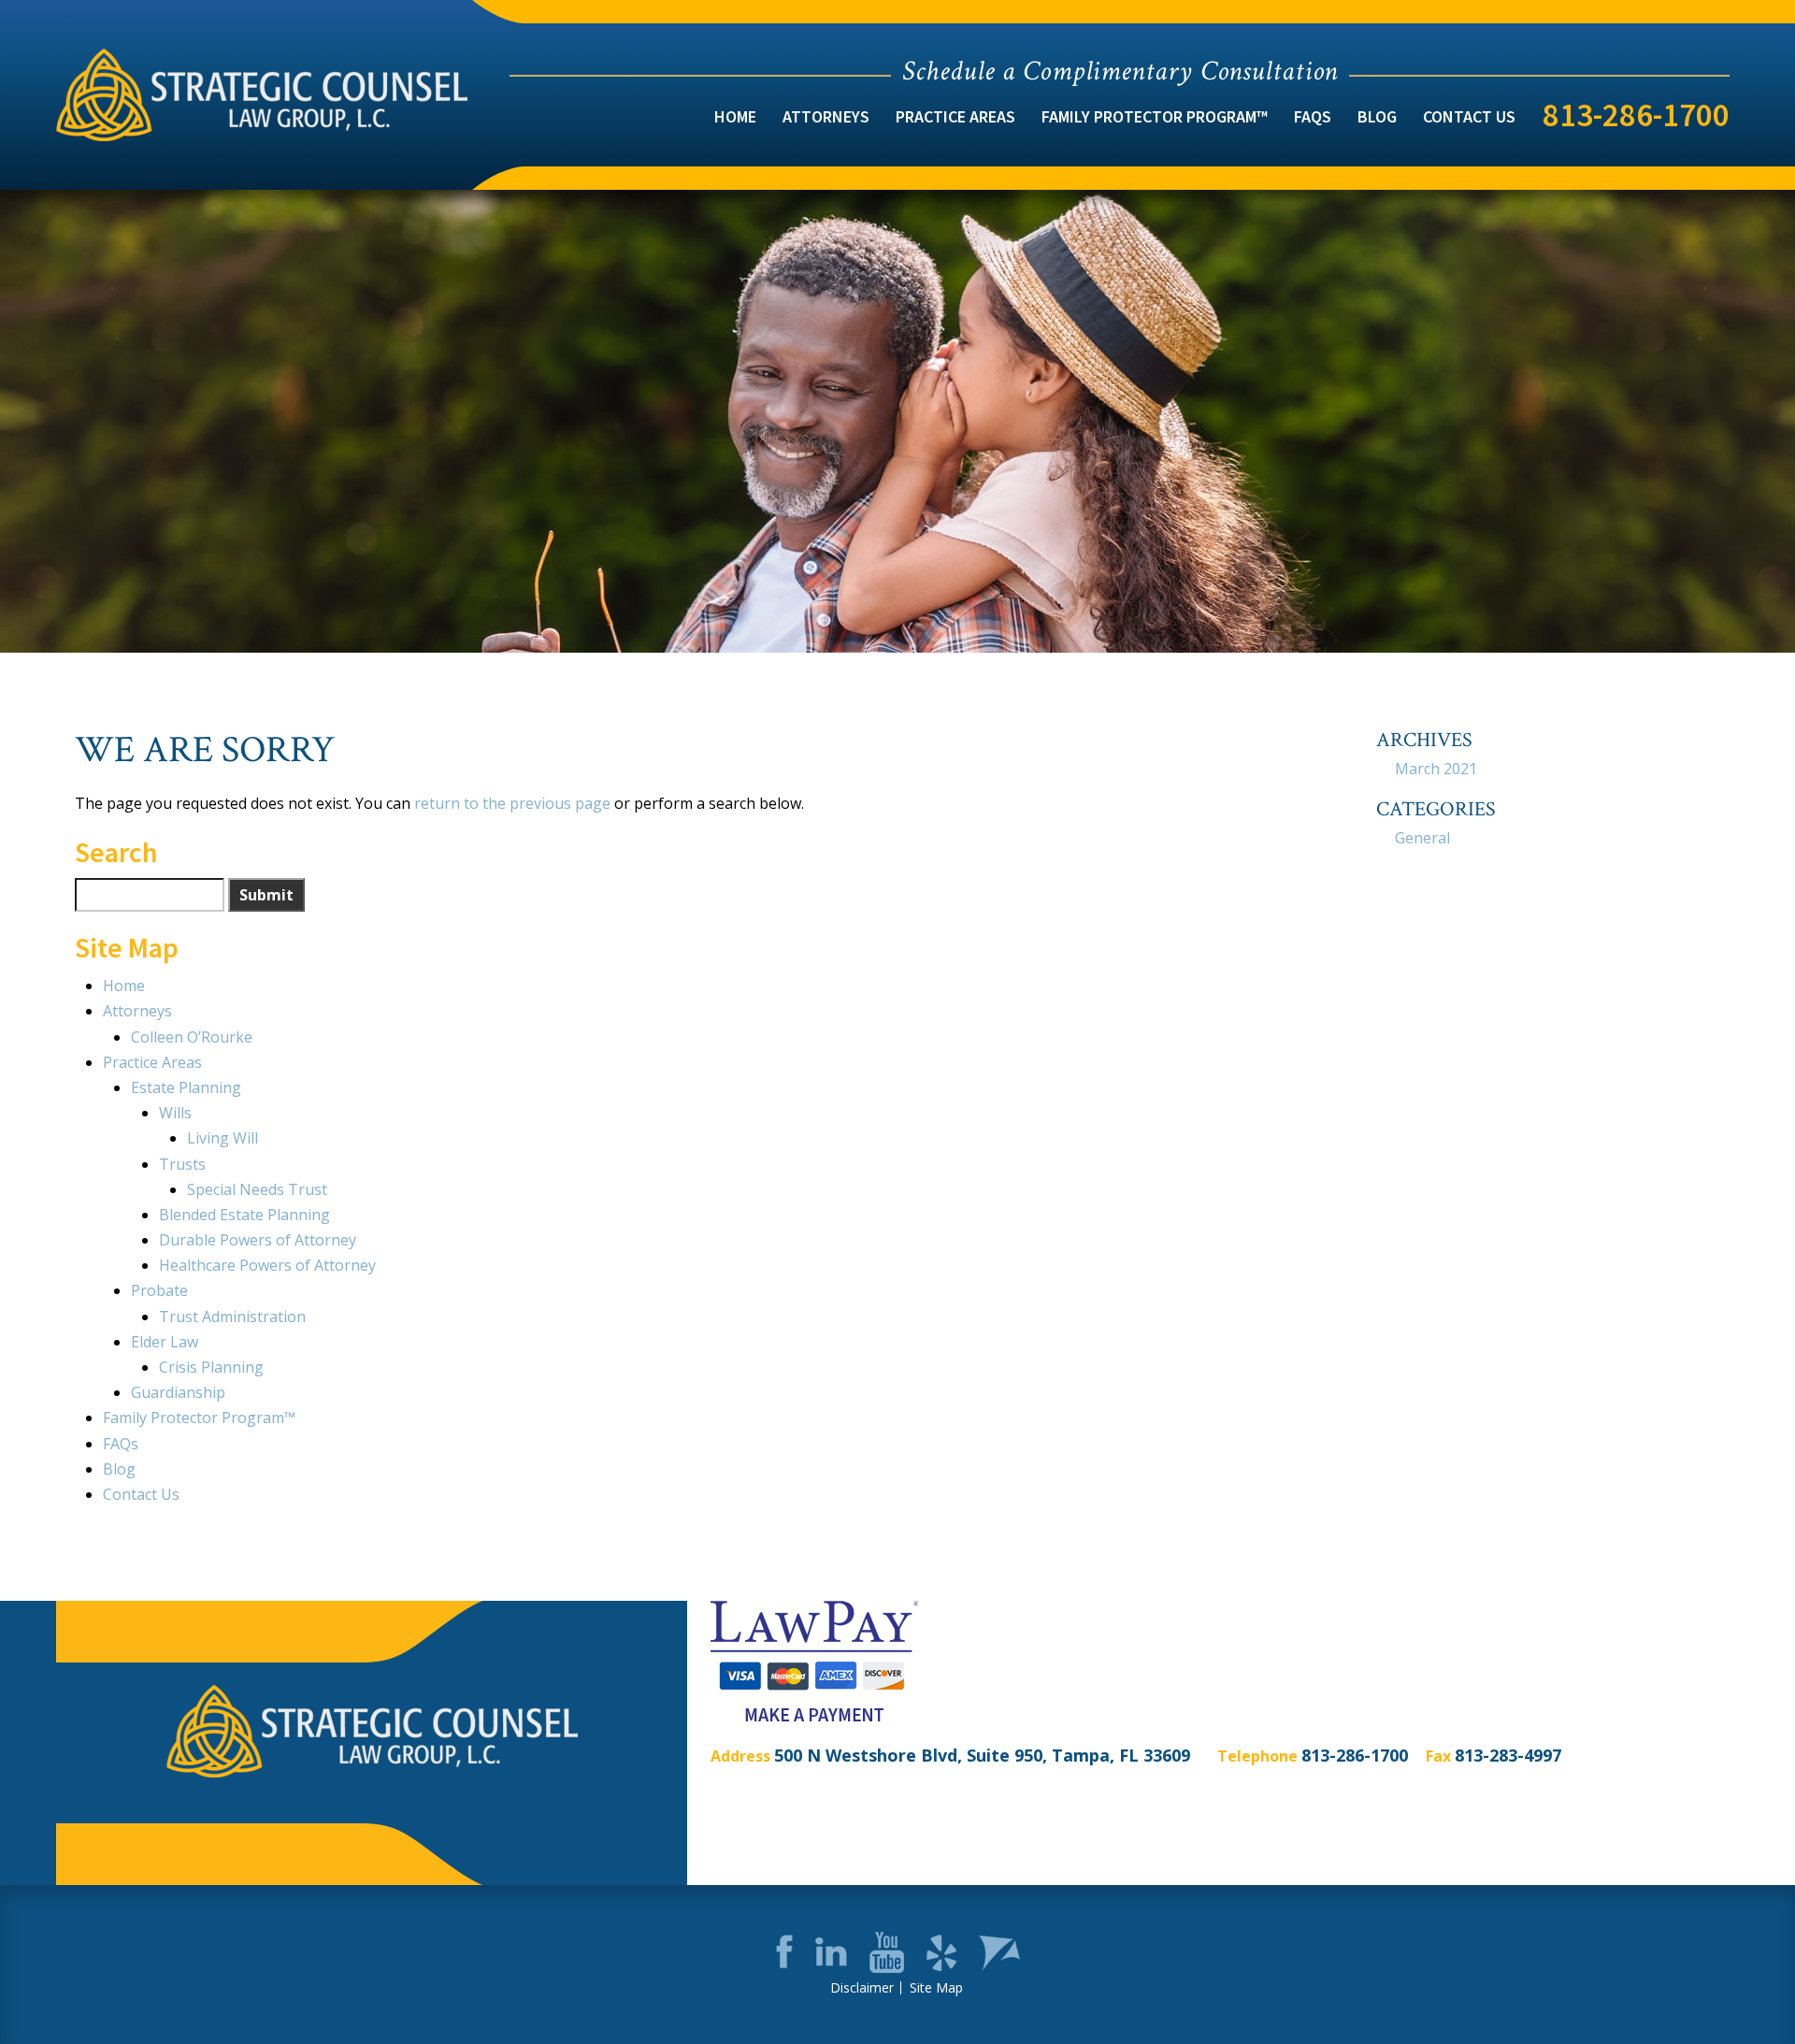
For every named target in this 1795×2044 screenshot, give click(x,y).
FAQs (1313, 116)
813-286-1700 (1636, 115)
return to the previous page (512, 803)
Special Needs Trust (257, 1189)
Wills (175, 1113)
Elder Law (165, 1342)
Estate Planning (186, 1087)
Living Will (223, 1138)
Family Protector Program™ (1155, 116)
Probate (159, 1290)
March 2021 (1436, 769)
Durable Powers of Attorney (258, 1240)
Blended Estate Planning (244, 1215)
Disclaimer (862, 1988)
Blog (1377, 116)
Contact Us (1469, 116)
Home (735, 116)
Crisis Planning (211, 1367)
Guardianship (178, 1392)
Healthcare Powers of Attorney (267, 1265)
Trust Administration (232, 1317)
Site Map (936, 1988)
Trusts (182, 1164)
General (1422, 838)
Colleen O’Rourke (192, 1037)
